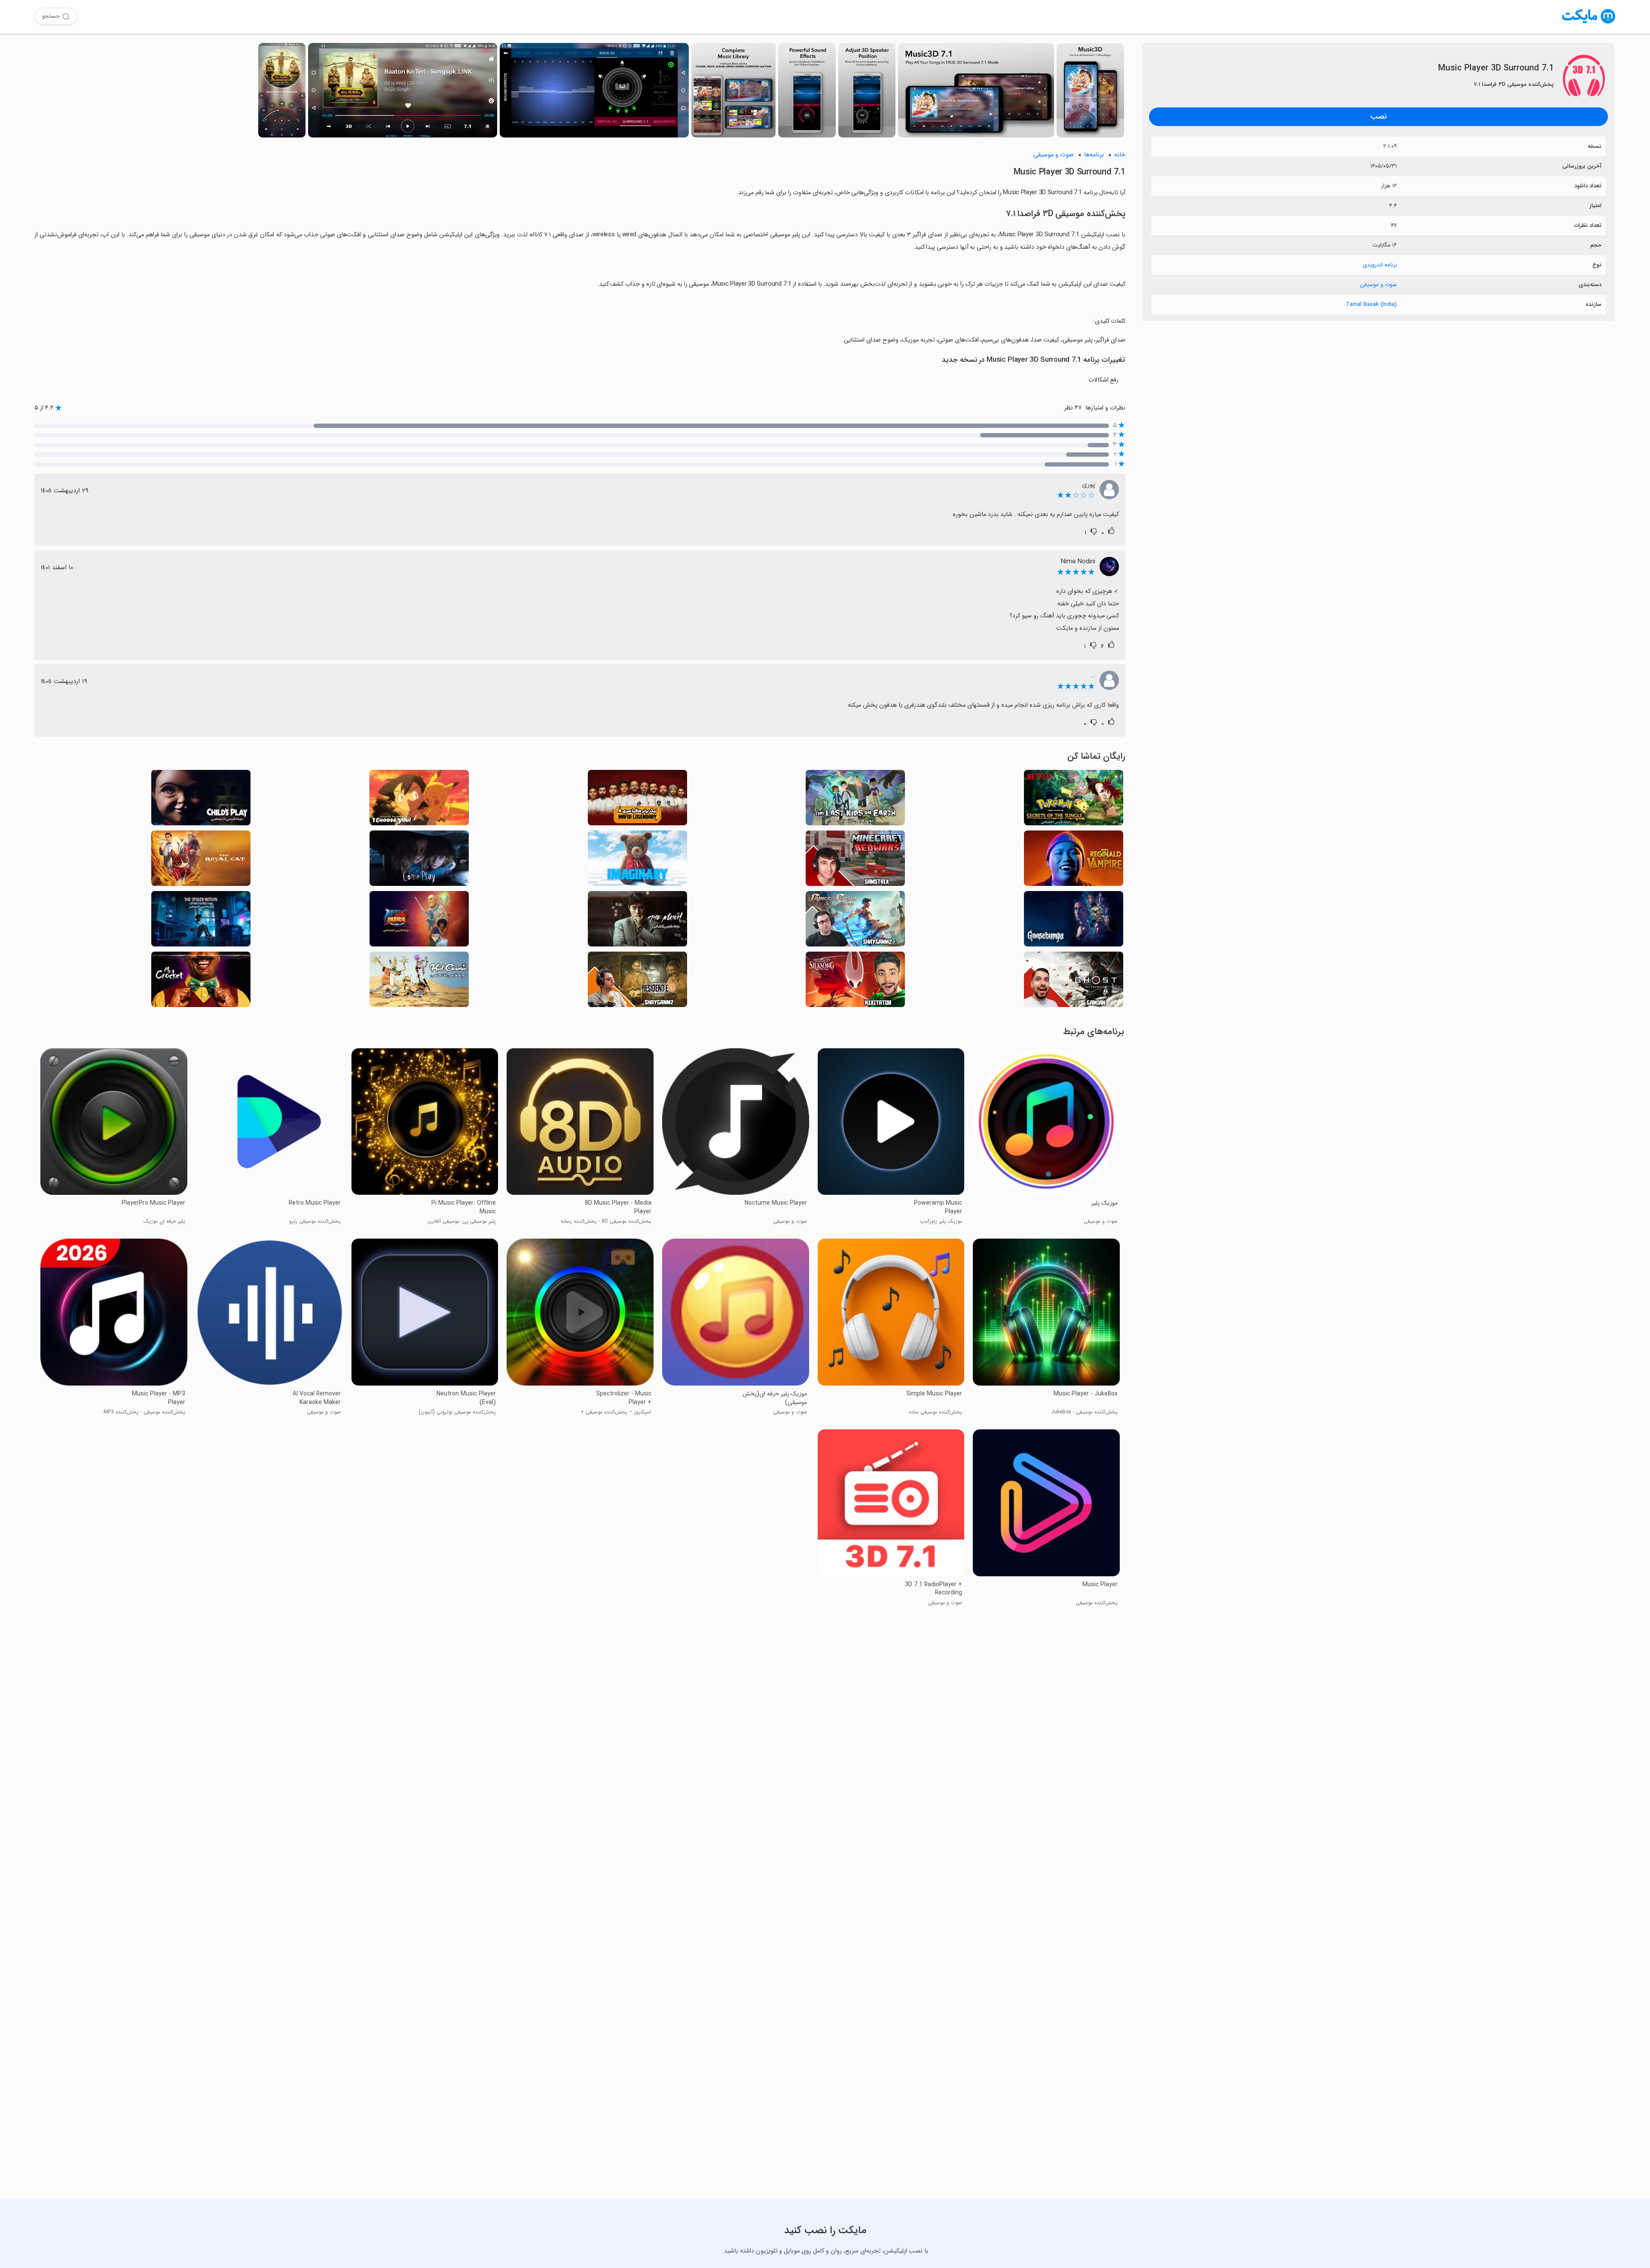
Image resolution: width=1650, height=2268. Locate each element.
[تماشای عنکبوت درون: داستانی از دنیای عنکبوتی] (201, 921)
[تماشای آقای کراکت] (201, 982)
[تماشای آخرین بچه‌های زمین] (855, 800)
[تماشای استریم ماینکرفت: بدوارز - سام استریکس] (855, 861)
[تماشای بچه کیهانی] (419, 982)
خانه (1120, 155)
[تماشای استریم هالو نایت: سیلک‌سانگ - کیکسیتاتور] (855, 982)
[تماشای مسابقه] (637, 921)
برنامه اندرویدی (1380, 265)
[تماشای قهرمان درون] (419, 921)
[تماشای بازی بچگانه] (201, 800)
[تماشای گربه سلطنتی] (201, 861)
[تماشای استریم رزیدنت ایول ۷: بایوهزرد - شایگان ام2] (637, 982)
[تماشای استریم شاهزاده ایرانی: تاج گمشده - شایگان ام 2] (855, 921)
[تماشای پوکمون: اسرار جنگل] (1074, 800)
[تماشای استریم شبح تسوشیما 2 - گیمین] (1074, 982)
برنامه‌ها (1094, 155)
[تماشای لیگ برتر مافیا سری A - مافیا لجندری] (637, 800)
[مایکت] (1589, 23)
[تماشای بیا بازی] (419, 861)
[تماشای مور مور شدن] (1074, 921)
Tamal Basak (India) (1371, 304)
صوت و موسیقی (1378, 285)
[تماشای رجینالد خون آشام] (1074, 861)
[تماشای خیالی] (637, 861)
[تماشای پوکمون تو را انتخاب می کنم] (419, 800)
